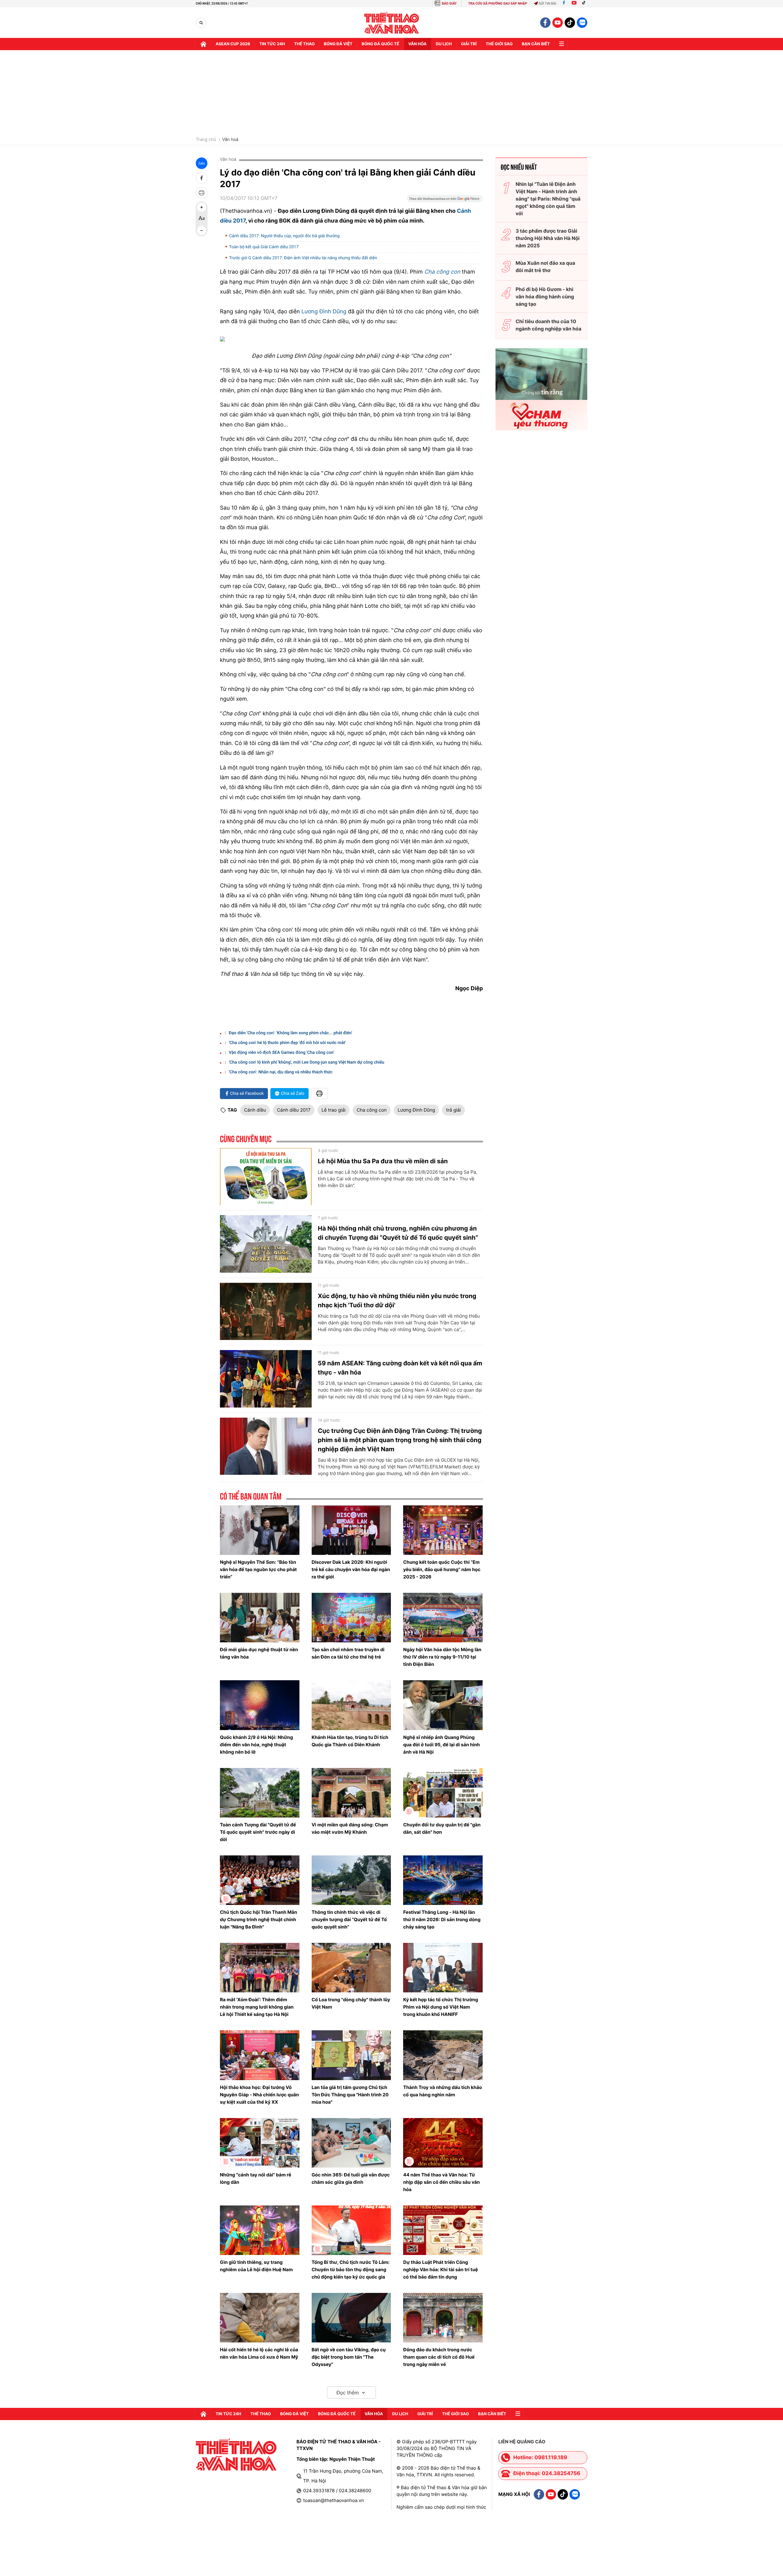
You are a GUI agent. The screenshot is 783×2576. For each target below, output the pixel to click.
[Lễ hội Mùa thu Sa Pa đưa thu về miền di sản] (266, 1177)
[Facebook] (564, 4)
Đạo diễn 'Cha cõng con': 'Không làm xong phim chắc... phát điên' (290, 1033)
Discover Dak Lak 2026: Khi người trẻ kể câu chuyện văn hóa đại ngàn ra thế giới (351, 1569)
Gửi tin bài (547, 4)
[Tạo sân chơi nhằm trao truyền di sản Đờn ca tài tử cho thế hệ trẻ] (351, 1618)
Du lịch (444, 44)
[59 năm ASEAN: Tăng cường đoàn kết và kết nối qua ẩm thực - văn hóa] (266, 1379)
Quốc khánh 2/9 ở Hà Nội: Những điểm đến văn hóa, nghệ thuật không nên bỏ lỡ (256, 1745)
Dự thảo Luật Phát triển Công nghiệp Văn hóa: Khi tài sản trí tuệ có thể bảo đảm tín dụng (440, 2270)
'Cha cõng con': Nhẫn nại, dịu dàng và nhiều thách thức (281, 1072)
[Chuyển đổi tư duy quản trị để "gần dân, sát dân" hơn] (443, 1793)
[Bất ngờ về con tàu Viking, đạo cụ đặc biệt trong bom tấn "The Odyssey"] (351, 2318)
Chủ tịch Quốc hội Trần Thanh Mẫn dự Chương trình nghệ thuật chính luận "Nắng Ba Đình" (258, 1919)
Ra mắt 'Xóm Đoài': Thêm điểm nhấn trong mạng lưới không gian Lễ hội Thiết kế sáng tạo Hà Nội (257, 2007)
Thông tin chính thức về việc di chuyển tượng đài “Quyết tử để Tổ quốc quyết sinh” (349, 1919)
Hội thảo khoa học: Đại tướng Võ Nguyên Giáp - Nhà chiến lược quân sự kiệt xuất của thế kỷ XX (259, 2095)
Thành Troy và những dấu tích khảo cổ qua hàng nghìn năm (442, 2091)
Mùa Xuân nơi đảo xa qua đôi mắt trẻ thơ (546, 267)
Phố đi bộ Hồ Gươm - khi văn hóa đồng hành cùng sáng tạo (545, 297)
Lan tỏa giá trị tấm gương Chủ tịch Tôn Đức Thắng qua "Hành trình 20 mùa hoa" (350, 2095)
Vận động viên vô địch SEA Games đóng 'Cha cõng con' (281, 1053)
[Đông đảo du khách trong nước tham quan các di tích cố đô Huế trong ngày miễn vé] (443, 2318)
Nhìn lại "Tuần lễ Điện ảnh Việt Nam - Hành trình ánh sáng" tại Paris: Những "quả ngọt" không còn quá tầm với (548, 199)
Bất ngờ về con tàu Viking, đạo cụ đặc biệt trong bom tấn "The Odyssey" (349, 2357)
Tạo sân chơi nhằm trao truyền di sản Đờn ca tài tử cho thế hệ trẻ (348, 1653)
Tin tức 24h (272, 44)
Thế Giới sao (499, 44)
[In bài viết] (202, 193)
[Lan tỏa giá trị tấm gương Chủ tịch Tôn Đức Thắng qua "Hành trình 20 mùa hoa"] (351, 2055)
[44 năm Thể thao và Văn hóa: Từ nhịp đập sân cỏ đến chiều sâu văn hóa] (443, 2143)
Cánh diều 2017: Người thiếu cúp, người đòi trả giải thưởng (284, 236)
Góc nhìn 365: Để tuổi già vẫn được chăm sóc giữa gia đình (351, 2178)
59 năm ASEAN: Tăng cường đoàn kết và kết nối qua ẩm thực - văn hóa (400, 1368)
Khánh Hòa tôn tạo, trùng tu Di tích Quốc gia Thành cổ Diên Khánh (350, 1741)
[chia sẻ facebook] (202, 178)
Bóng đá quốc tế (380, 44)
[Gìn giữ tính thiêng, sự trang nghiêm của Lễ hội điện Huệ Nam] (260, 2230)
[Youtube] (574, 4)
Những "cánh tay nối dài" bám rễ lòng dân (256, 2178)
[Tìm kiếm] (201, 23)
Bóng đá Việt (338, 44)
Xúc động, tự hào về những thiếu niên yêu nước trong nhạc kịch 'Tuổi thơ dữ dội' (397, 1301)
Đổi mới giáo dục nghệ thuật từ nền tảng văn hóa (259, 1653)
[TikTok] (585, 4)
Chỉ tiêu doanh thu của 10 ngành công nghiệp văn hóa (549, 325)
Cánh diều (255, 1110)
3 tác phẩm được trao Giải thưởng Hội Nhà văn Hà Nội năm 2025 (548, 238)
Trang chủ (206, 140)
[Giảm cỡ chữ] (202, 231)
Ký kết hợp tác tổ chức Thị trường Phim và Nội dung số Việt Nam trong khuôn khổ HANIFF (441, 2007)
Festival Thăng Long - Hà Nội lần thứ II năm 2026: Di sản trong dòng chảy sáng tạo (442, 1919)
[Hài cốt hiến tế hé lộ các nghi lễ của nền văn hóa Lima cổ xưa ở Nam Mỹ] (260, 2318)
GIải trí (469, 44)
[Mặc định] (202, 219)
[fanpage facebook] (545, 23)
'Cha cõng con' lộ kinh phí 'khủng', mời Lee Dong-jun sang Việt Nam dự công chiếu (306, 1062)
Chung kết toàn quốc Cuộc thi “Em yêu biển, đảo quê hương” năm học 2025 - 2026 (442, 1569)
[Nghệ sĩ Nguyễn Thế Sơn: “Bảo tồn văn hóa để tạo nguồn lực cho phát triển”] (260, 1530)
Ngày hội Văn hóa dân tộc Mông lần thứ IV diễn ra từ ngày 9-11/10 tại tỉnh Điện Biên (442, 1657)
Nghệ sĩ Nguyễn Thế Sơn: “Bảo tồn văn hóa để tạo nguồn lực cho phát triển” (258, 1569)
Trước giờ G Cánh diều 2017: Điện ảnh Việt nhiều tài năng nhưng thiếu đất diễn (303, 258)
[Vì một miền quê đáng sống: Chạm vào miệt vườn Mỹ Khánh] (351, 1793)
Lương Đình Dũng (324, 312)
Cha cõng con (442, 272)
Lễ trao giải (334, 1110)
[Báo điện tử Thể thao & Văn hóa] (392, 23)
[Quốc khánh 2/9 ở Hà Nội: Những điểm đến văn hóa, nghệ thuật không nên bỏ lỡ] (260, 1705)
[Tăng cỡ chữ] (202, 207)
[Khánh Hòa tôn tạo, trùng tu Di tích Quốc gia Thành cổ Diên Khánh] (351, 1705)
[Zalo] (582, 23)
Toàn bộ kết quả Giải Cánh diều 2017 (264, 247)
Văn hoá (230, 140)
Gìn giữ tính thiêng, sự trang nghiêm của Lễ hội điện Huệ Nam (256, 2266)
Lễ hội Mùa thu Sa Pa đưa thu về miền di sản (383, 1161)
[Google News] (445, 201)
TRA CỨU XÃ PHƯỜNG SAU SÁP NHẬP (498, 4)
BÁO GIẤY (449, 4)
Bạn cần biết (536, 44)
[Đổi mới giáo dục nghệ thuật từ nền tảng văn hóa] (260, 1618)
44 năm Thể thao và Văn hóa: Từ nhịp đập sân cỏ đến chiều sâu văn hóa (441, 2182)
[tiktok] (570, 23)
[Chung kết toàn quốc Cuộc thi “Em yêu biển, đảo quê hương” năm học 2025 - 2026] (443, 1530)
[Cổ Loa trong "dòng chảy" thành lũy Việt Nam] (351, 1968)
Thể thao (304, 44)
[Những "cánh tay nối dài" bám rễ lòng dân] (260, 2143)
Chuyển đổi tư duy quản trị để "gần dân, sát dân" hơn (442, 1828)
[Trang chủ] (203, 44)
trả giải (453, 1110)
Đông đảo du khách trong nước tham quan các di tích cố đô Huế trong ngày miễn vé (439, 2357)
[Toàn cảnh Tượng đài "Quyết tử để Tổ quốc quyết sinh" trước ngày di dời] (260, 1793)
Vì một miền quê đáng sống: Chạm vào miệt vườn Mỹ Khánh (350, 1828)
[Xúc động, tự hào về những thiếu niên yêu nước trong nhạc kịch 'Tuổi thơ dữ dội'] (266, 1312)
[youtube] (558, 23)
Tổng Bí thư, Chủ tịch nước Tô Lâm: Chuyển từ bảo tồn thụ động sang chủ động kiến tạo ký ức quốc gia (351, 2270)
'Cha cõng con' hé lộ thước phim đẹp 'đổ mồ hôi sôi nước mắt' (287, 1043)
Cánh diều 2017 (294, 1110)
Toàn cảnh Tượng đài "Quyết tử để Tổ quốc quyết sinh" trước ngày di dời (258, 1832)
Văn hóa (417, 44)
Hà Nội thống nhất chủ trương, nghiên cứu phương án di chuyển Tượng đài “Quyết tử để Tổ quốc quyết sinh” (398, 1233)
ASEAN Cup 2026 (233, 44)
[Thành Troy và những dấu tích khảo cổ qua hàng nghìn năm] (443, 2055)
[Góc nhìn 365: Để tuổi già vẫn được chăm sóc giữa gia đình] (351, 2143)
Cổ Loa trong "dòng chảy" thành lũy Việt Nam (351, 2003)
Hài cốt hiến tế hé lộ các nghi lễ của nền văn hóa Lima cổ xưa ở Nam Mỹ (259, 2353)
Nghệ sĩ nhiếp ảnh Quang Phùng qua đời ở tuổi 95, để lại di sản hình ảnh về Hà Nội (442, 1745)
